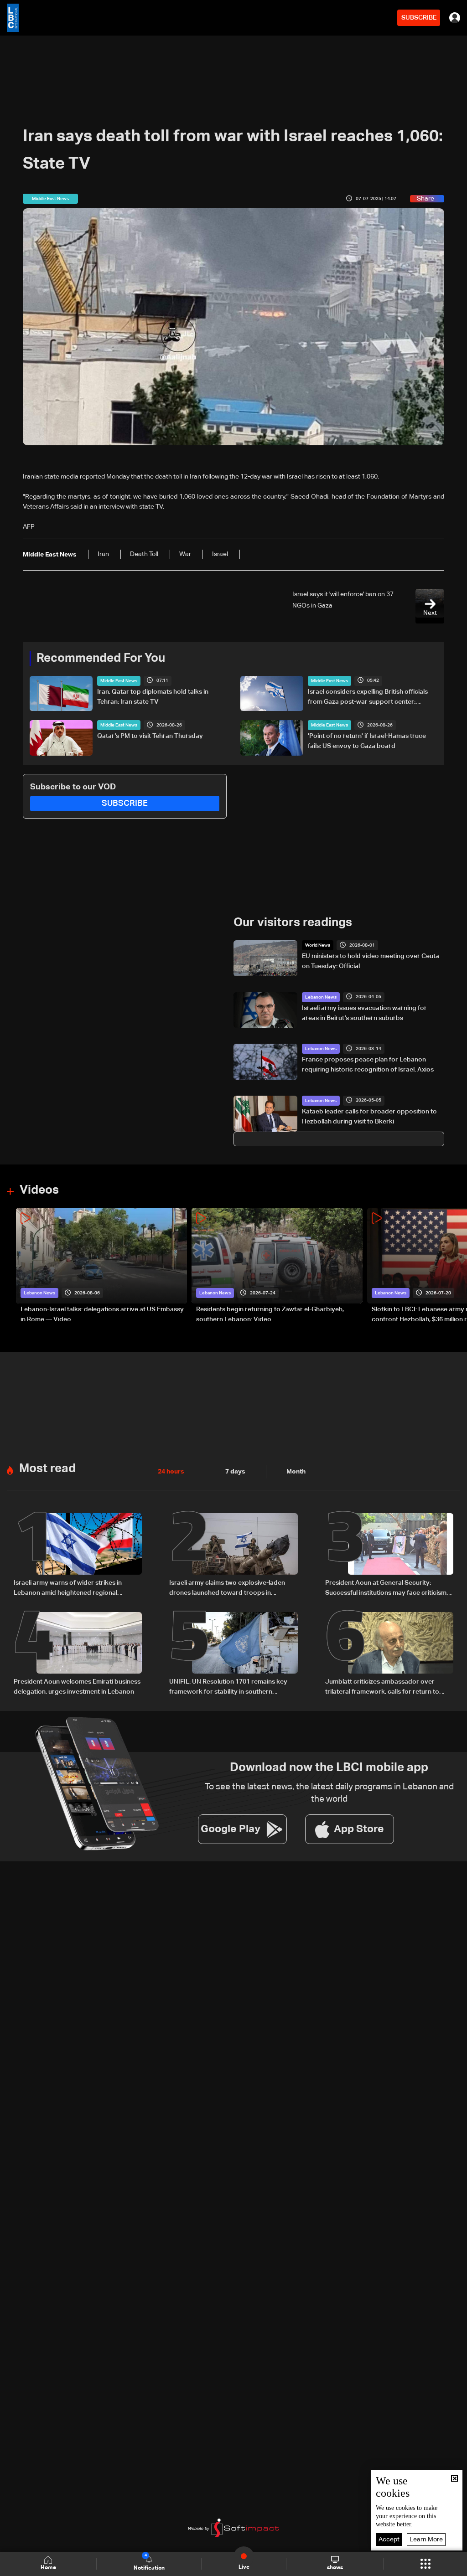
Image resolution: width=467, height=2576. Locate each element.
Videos (39, 1190)
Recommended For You (101, 659)
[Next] (456, 1266)
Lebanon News (321, 997)
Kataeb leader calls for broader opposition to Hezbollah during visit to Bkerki (369, 1117)
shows (335, 2568)
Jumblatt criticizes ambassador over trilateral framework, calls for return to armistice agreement (382, 1688)
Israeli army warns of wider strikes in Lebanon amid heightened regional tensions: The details (68, 1589)
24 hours (171, 1472)
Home (48, 2568)
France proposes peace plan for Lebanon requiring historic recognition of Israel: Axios (368, 1065)
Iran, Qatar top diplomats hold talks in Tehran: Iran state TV (153, 697)
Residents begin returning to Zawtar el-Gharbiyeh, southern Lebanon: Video (270, 1314)
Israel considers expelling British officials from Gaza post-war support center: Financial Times (368, 698)
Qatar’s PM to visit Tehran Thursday (150, 736)
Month (296, 1472)
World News (318, 945)
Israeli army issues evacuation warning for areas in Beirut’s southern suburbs (364, 1013)
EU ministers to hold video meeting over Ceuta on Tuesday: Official (371, 961)
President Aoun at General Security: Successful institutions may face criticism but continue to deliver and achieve (386, 1589)
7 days (235, 1472)
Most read (47, 1469)
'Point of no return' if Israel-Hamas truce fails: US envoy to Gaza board (367, 741)
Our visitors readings (293, 923)
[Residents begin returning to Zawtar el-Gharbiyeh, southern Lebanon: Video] (277, 1266)
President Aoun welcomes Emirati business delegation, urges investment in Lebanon (77, 1687)
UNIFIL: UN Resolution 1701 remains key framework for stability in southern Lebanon (228, 1688)
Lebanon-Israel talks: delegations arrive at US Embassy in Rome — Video (102, 1314)
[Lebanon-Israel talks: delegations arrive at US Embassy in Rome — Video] (101, 1266)
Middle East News (119, 681)
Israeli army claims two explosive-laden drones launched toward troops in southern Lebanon (227, 1589)
